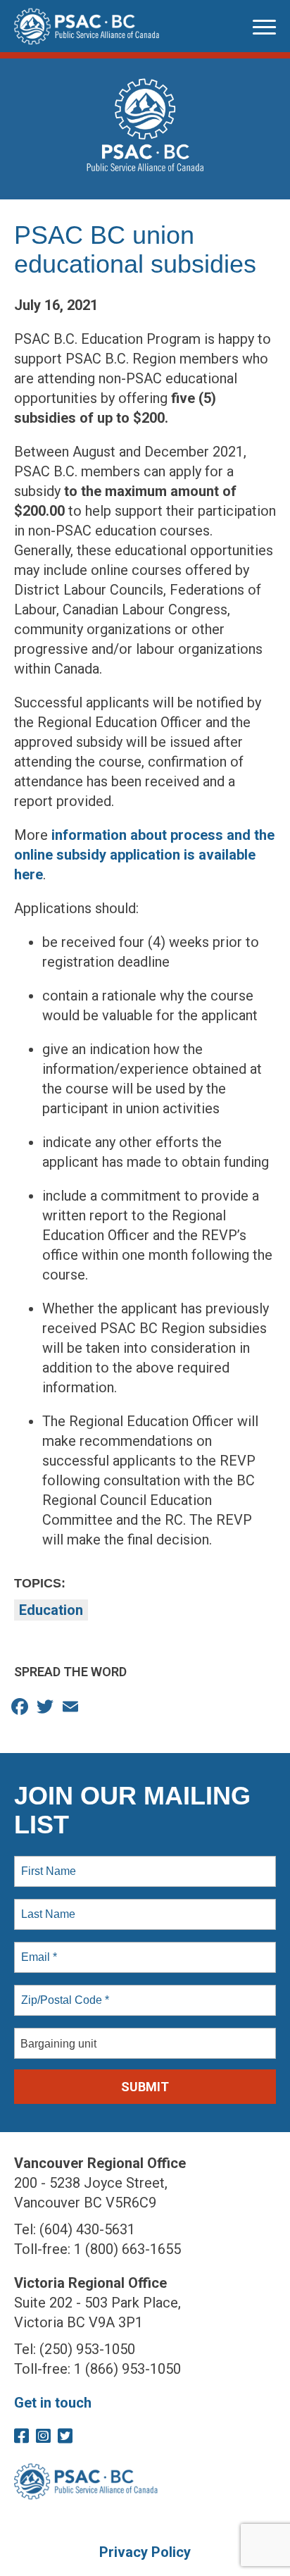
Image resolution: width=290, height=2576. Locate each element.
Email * (38, 1949)
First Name (48, 1863)
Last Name (46, 1906)
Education (51, 1610)
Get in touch (53, 2403)
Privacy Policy (145, 2552)
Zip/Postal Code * (62, 1992)
